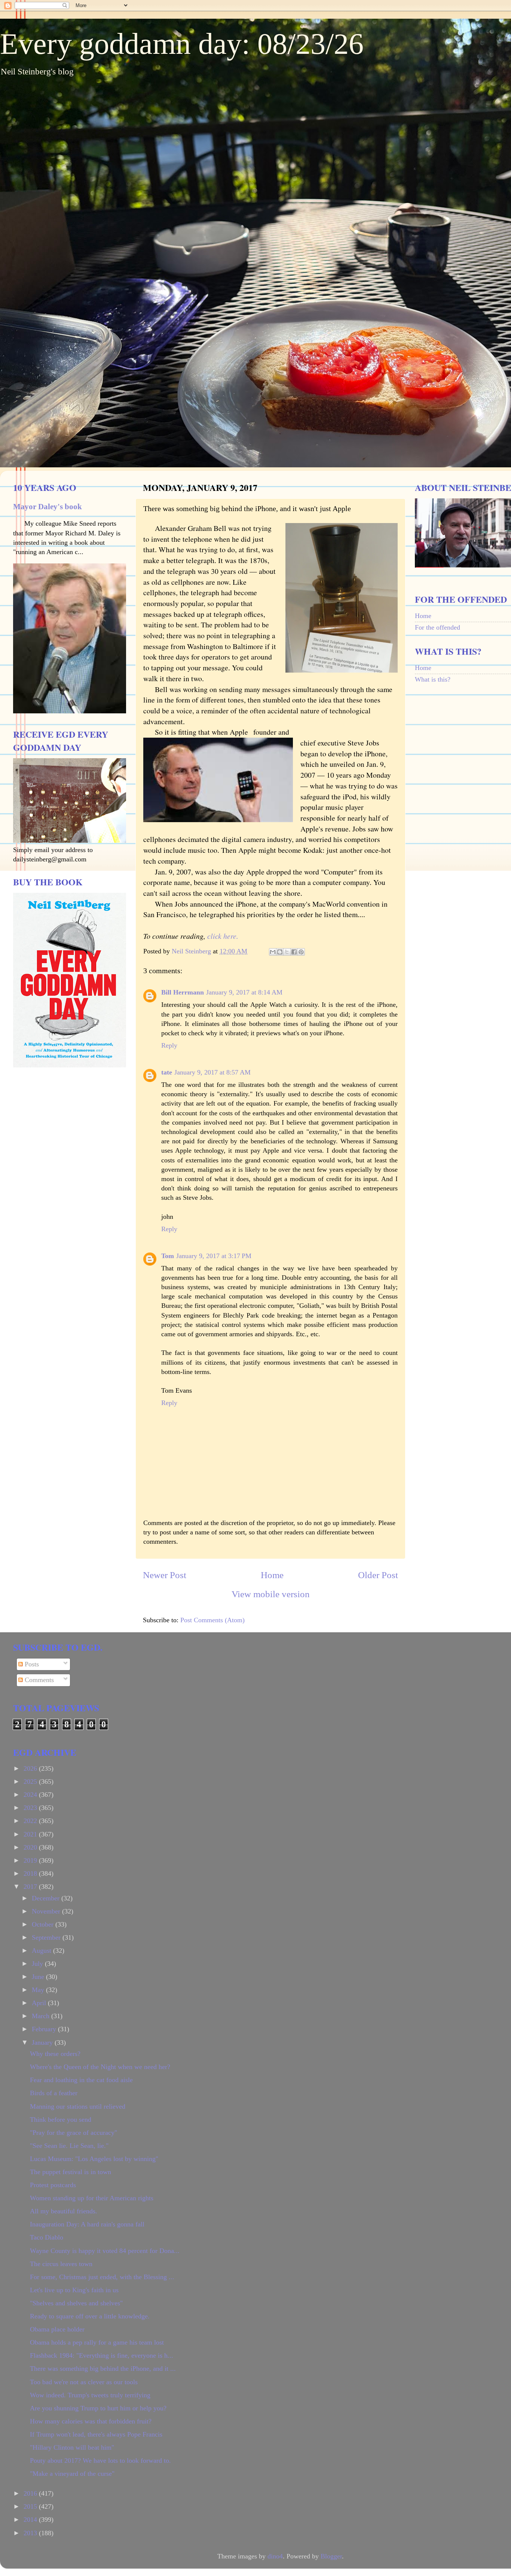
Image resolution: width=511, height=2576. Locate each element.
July (38, 1964)
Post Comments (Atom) (212, 1620)
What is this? (433, 679)
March (42, 2016)
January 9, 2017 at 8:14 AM (244, 992)
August (42, 1951)
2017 (31, 1887)
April (40, 2003)
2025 (31, 1782)
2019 (31, 1860)
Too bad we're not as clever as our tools (84, 2382)
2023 (31, 1808)
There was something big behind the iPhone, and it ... (103, 2368)
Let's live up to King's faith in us (74, 2290)
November (47, 1911)
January (43, 2042)
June (39, 1977)
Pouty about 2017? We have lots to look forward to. (100, 2460)
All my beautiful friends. (64, 2211)
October (44, 1924)
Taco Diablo (47, 2237)
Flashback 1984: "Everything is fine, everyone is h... (102, 2355)
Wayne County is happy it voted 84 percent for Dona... (105, 2251)
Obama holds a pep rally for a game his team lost (97, 2342)
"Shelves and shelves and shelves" (76, 2303)
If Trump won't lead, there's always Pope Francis (96, 2434)
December (47, 1898)
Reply (169, 1045)
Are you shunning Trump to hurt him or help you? (98, 2408)
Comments (38, 1680)
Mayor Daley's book (48, 507)
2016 (31, 2493)
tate (167, 1072)
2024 (31, 1795)
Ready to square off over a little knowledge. (90, 2316)
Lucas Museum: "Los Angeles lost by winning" (94, 2159)
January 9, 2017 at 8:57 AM (212, 1072)
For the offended (437, 627)
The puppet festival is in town (71, 2172)
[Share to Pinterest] (301, 952)
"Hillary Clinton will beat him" (72, 2447)
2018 (31, 1873)
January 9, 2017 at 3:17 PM (214, 1256)
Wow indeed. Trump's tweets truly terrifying (90, 2395)
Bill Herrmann (183, 992)
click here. (223, 936)
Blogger (331, 2556)
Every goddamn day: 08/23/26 (182, 44)
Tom (168, 1256)
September (47, 1937)
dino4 (275, 2556)
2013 (31, 2533)
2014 (31, 2520)
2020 (31, 1847)
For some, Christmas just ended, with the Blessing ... (102, 2277)
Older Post (378, 1575)
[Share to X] (287, 952)
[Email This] (273, 952)
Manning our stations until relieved (78, 2106)
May (39, 1990)
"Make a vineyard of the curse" (72, 2474)
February (45, 2029)
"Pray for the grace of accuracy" (74, 2133)
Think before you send (61, 2119)
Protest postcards (53, 2185)
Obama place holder (57, 2329)
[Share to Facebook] (294, 952)
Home (272, 1575)
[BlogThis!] (280, 952)
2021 (31, 1834)
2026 (31, 1768)
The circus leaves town (61, 2264)
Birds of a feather (54, 2093)
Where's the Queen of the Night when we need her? (100, 2067)
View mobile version (271, 1594)
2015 (31, 2506)
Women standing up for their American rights (92, 2198)
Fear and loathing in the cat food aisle (81, 2080)
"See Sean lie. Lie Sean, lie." (69, 2146)
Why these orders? (55, 2054)
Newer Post (165, 1575)
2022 (31, 1821)
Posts (31, 1664)
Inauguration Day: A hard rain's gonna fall (87, 2224)
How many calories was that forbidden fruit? (91, 2421)
